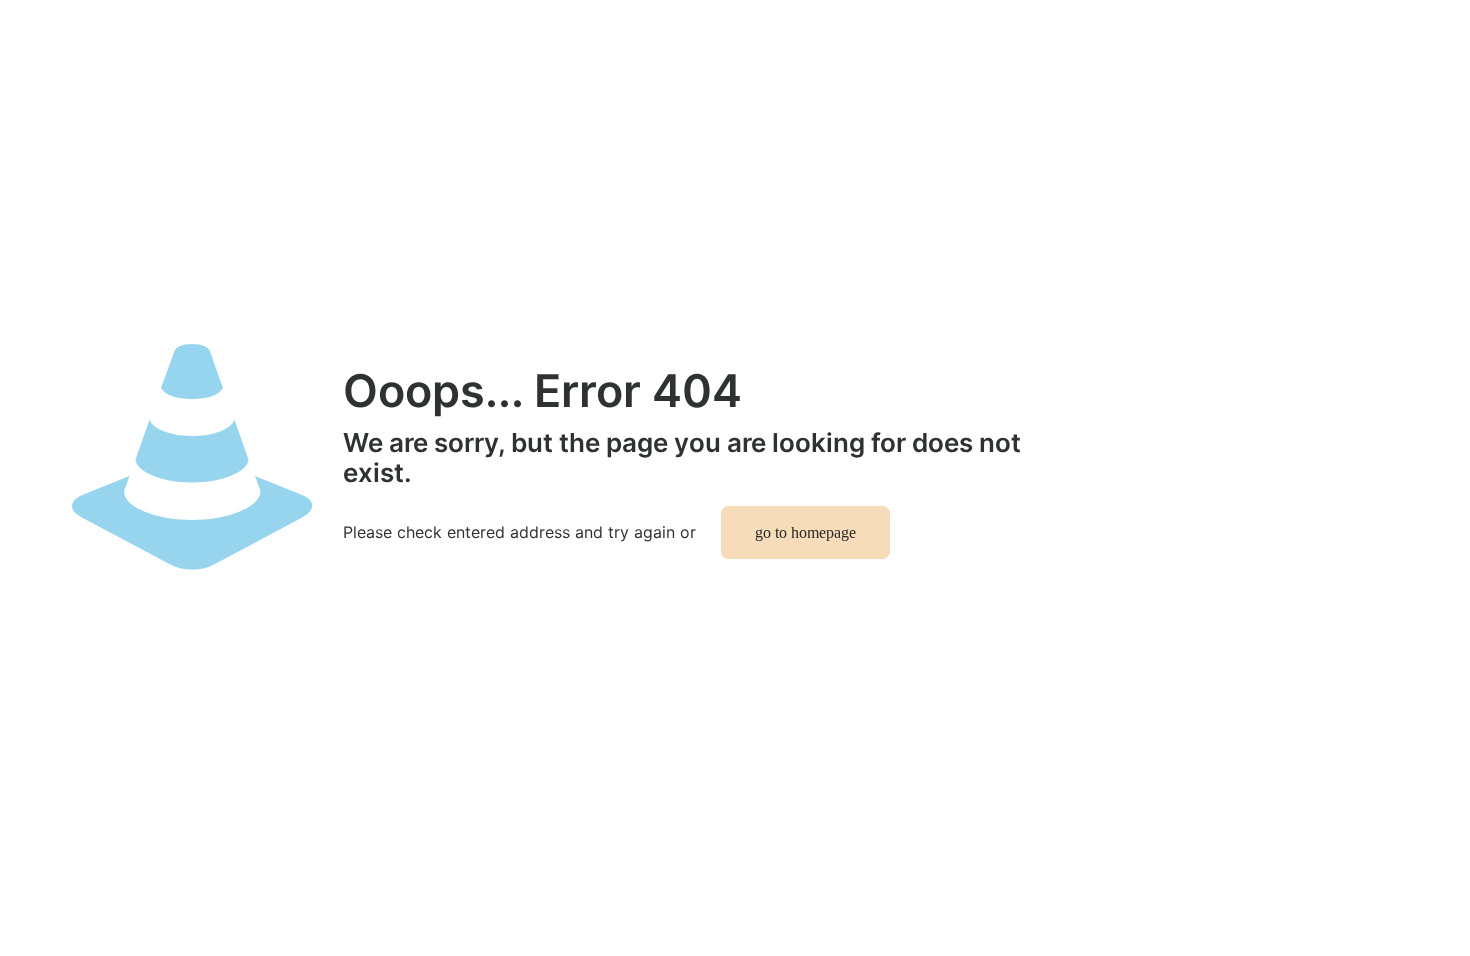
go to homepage (805, 532)
